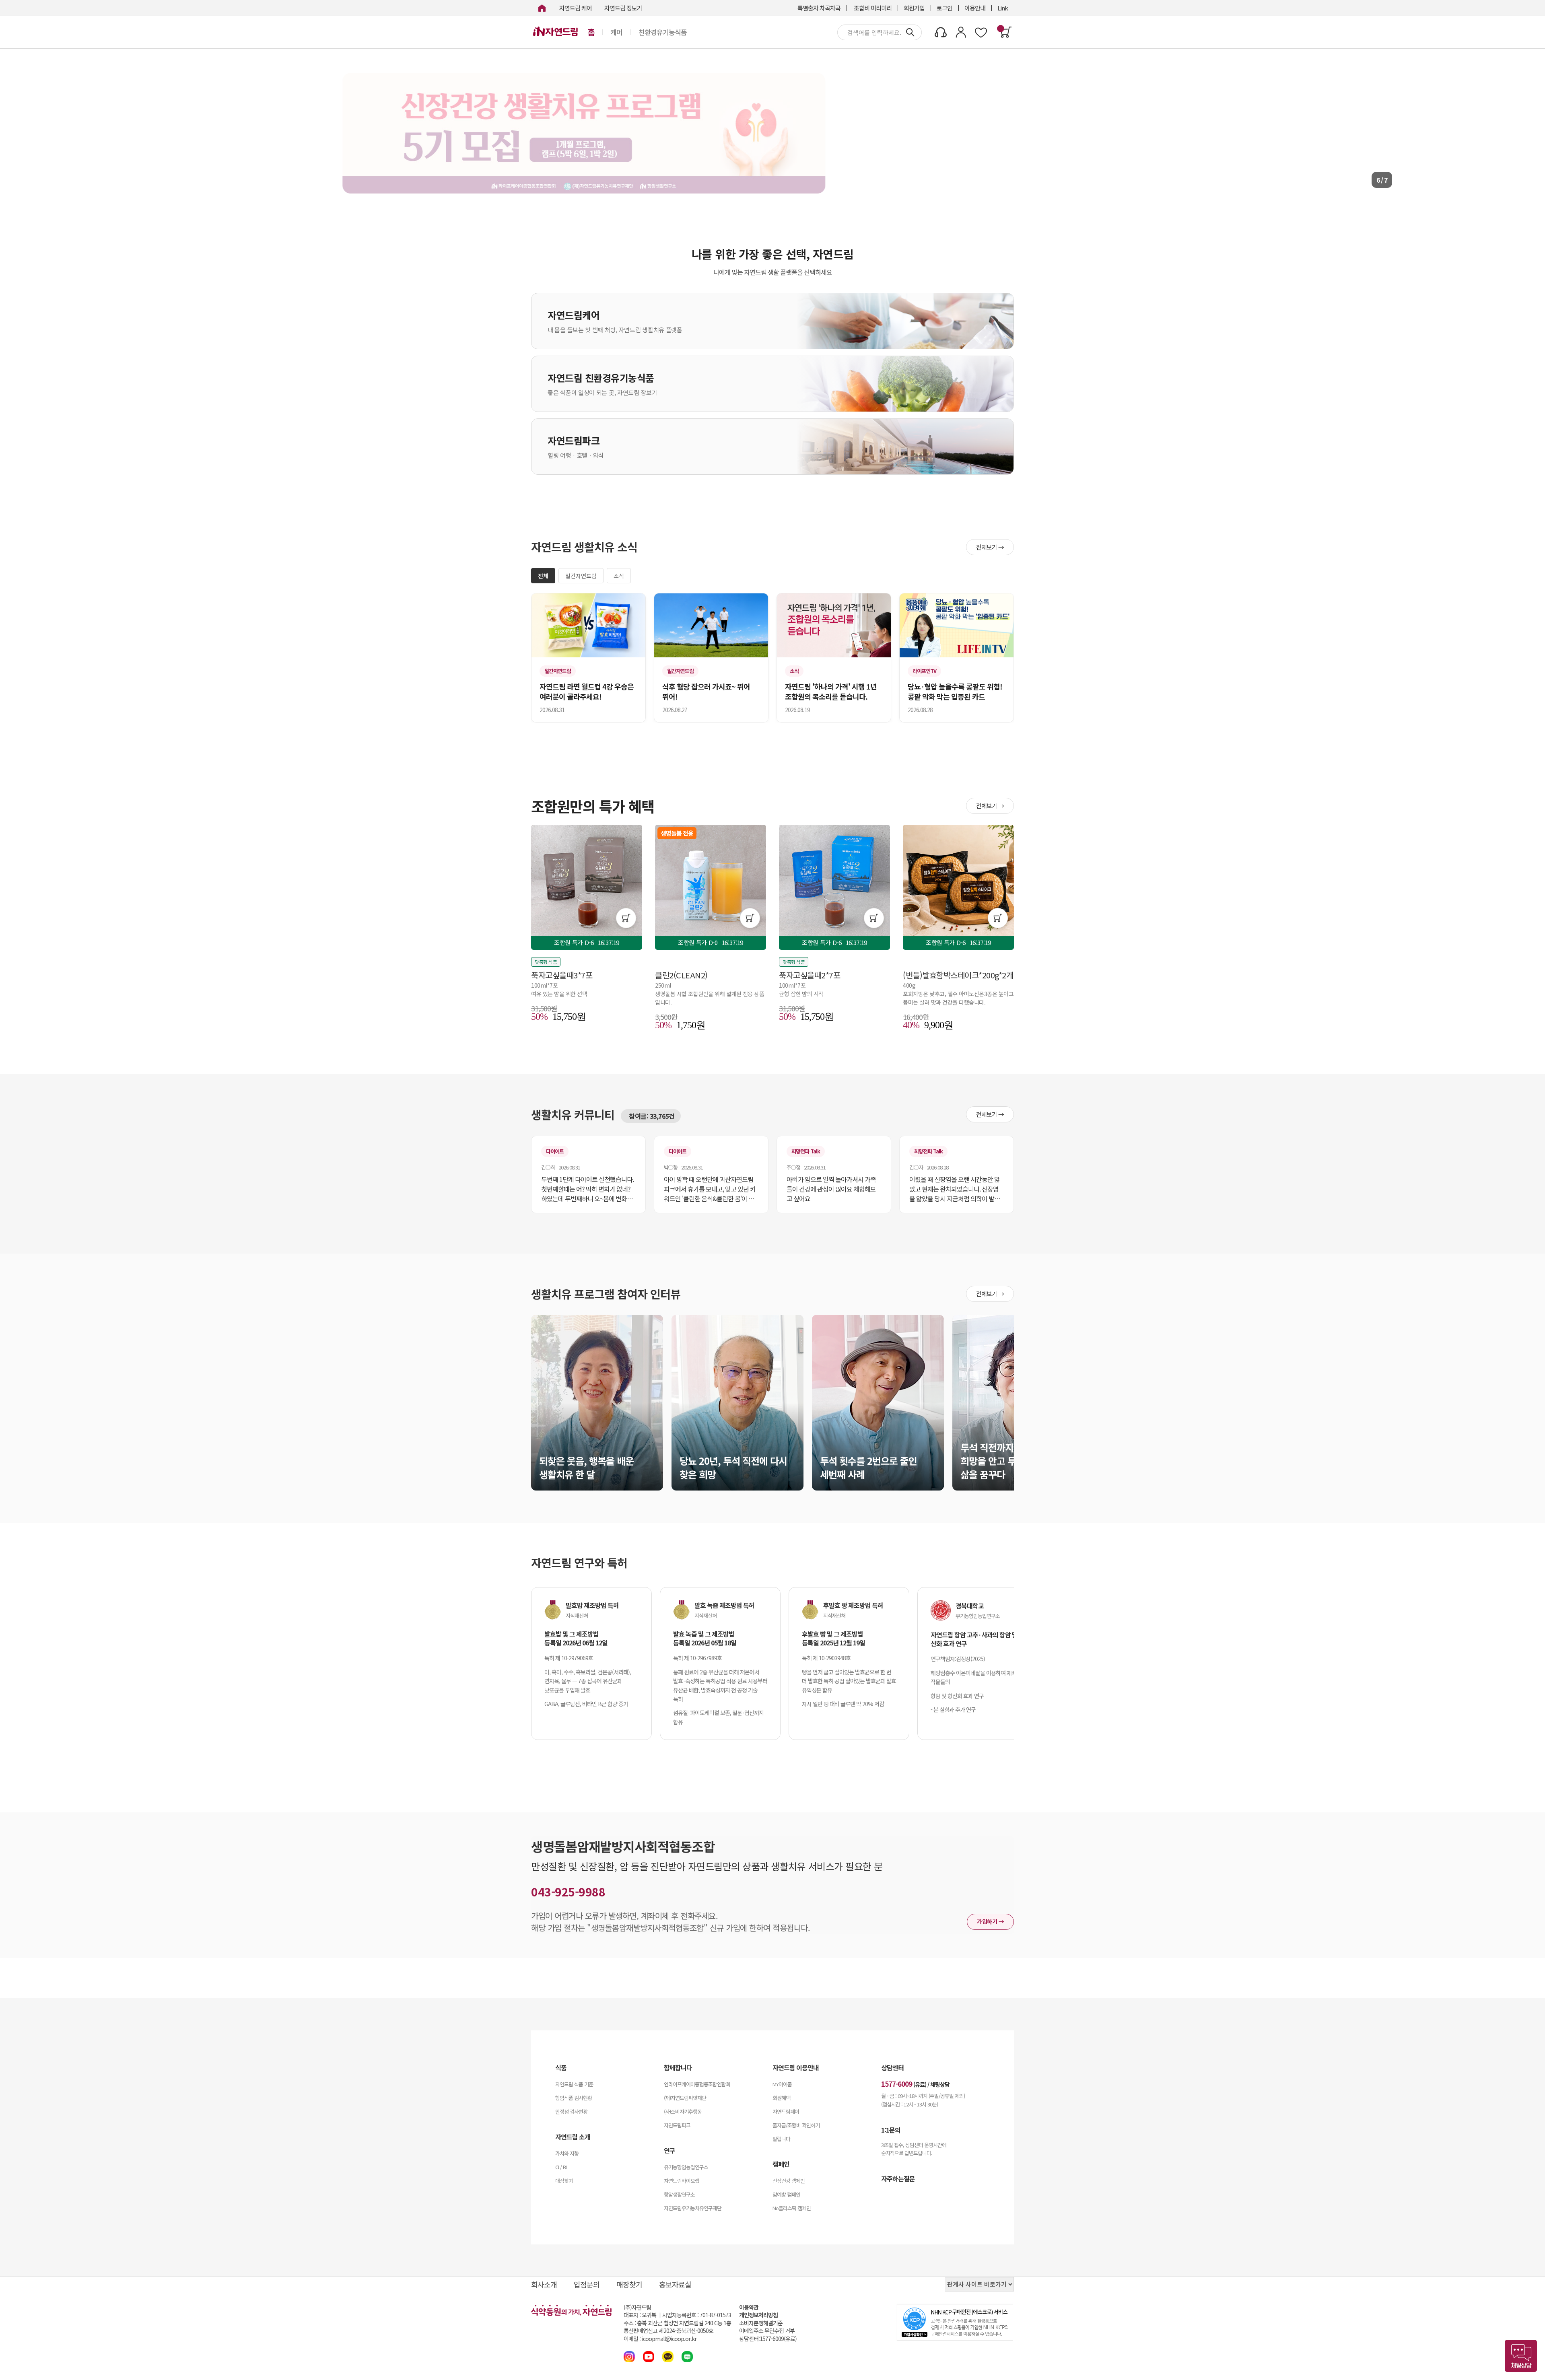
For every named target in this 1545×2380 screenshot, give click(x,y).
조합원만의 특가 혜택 (593, 806)
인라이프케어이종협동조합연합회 (697, 2084)
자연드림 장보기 (623, 8)
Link (1003, 8)
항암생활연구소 (679, 2194)
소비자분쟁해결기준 (761, 2323)
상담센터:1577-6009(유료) (768, 2339)
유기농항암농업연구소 (686, 2167)
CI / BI (561, 2167)
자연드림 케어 (576, 8)
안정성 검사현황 (571, 2111)
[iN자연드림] (542, 8)
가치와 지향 (567, 2153)
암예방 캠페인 (786, 2194)
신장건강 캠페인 (789, 2181)
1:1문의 (891, 2130)
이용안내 (975, 8)
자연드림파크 (677, 2125)
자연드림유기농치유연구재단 (693, 2208)
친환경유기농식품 (663, 32)
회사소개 (544, 2284)
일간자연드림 (581, 576)
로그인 (945, 8)
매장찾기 (564, 2181)
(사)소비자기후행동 (683, 2111)
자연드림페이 (786, 2111)
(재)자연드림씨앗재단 (685, 2098)
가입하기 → (990, 1921)
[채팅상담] (1521, 2356)
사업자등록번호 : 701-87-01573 (697, 2315)
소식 (619, 576)
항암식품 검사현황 (574, 2098)
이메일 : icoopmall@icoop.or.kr (660, 2339)
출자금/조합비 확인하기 (796, 2125)
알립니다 (781, 2139)
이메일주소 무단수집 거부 (767, 2331)
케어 (616, 32)
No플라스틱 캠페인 (792, 2208)
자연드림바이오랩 (682, 2181)
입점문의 (587, 2284)
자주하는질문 (898, 2178)
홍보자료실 (675, 2284)
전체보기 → (990, 547)
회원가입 (914, 8)
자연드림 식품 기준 (574, 2084)
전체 (543, 576)
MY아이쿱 (782, 2084)
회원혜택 (781, 2098)
